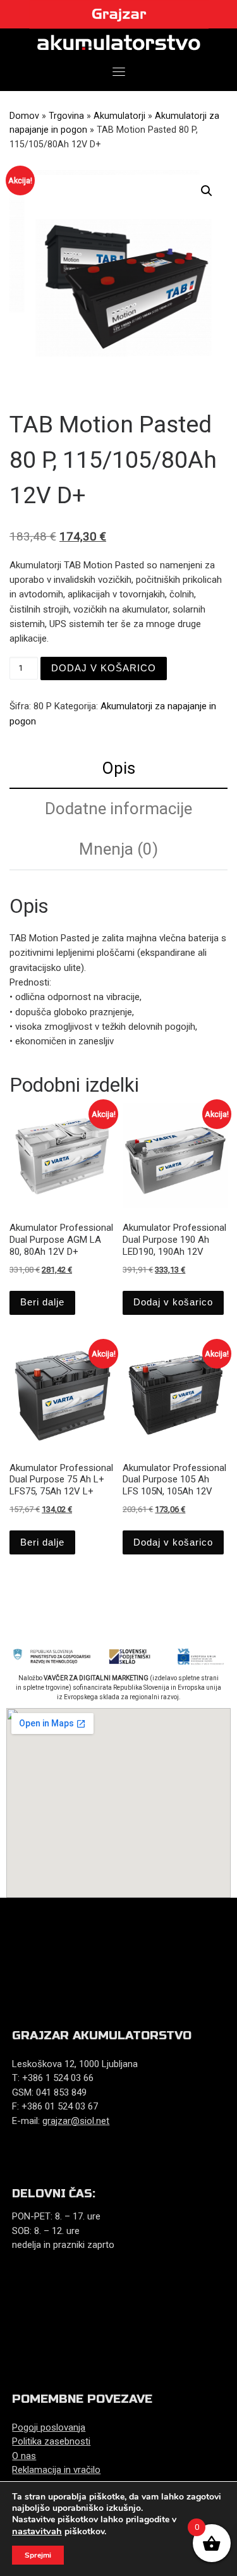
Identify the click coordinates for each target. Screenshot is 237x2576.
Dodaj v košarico (104, 668)
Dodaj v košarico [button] (173, 1302)
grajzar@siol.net (76, 2121)
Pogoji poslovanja (49, 2427)
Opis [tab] (119, 768)
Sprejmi (38, 2555)
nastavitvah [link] (37, 2531)
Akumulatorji (119, 116)
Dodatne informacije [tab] (118, 809)
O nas (24, 2456)
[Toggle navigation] (119, 71)
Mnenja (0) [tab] (118, 849)
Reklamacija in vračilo (56, 2470)
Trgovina (66, 116)
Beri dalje (42, 1302)
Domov (24, 116)
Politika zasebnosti (51, 2441)
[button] (207, 191)
